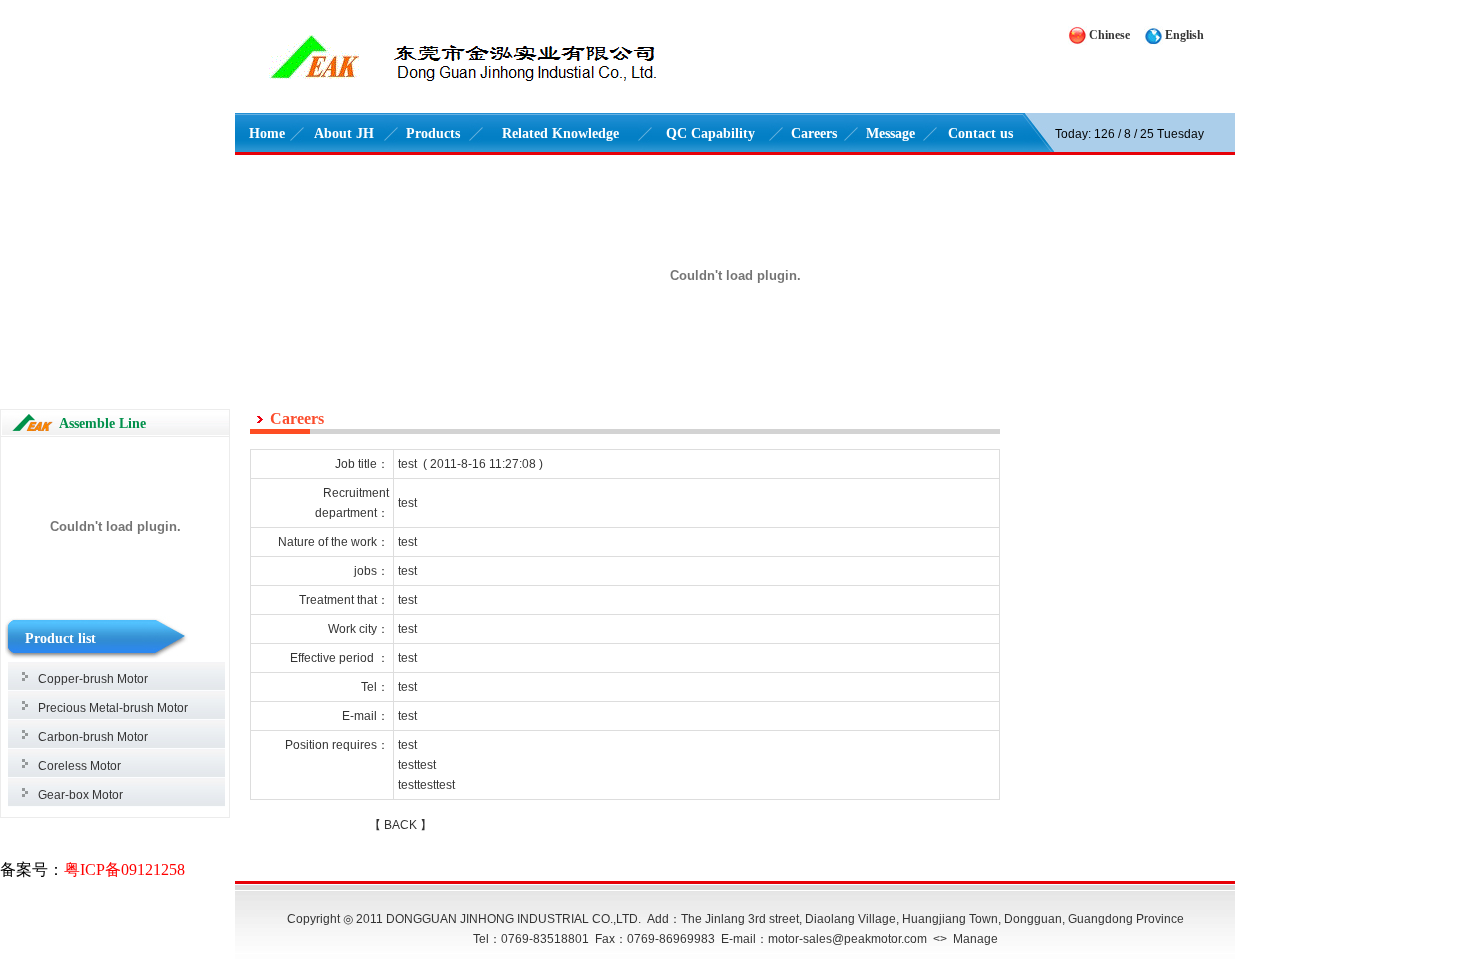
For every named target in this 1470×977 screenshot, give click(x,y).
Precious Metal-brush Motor (113, 708)
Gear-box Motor (80, 795)
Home (267, 133)
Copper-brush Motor (93, 679)
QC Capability (710, 133)
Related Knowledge (560, 133)
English (1184, 35)
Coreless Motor (79, 766)
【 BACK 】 (400, 825)
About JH (344, 133)
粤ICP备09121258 (124, 869)
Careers (814, 133)
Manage (975, 939)
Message (890, 133)
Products (433, 133)
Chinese (1109, 35)
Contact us (980, 133)
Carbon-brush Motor (93, 737)
